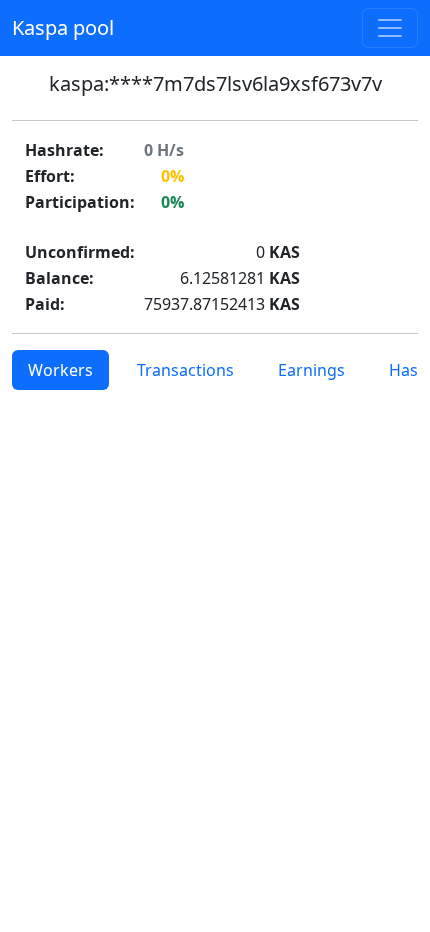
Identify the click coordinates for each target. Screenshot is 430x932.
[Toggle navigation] (390, 28)
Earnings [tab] (311, 370)
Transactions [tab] (185, 370)
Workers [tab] (60, 370)
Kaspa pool (63, 27)
